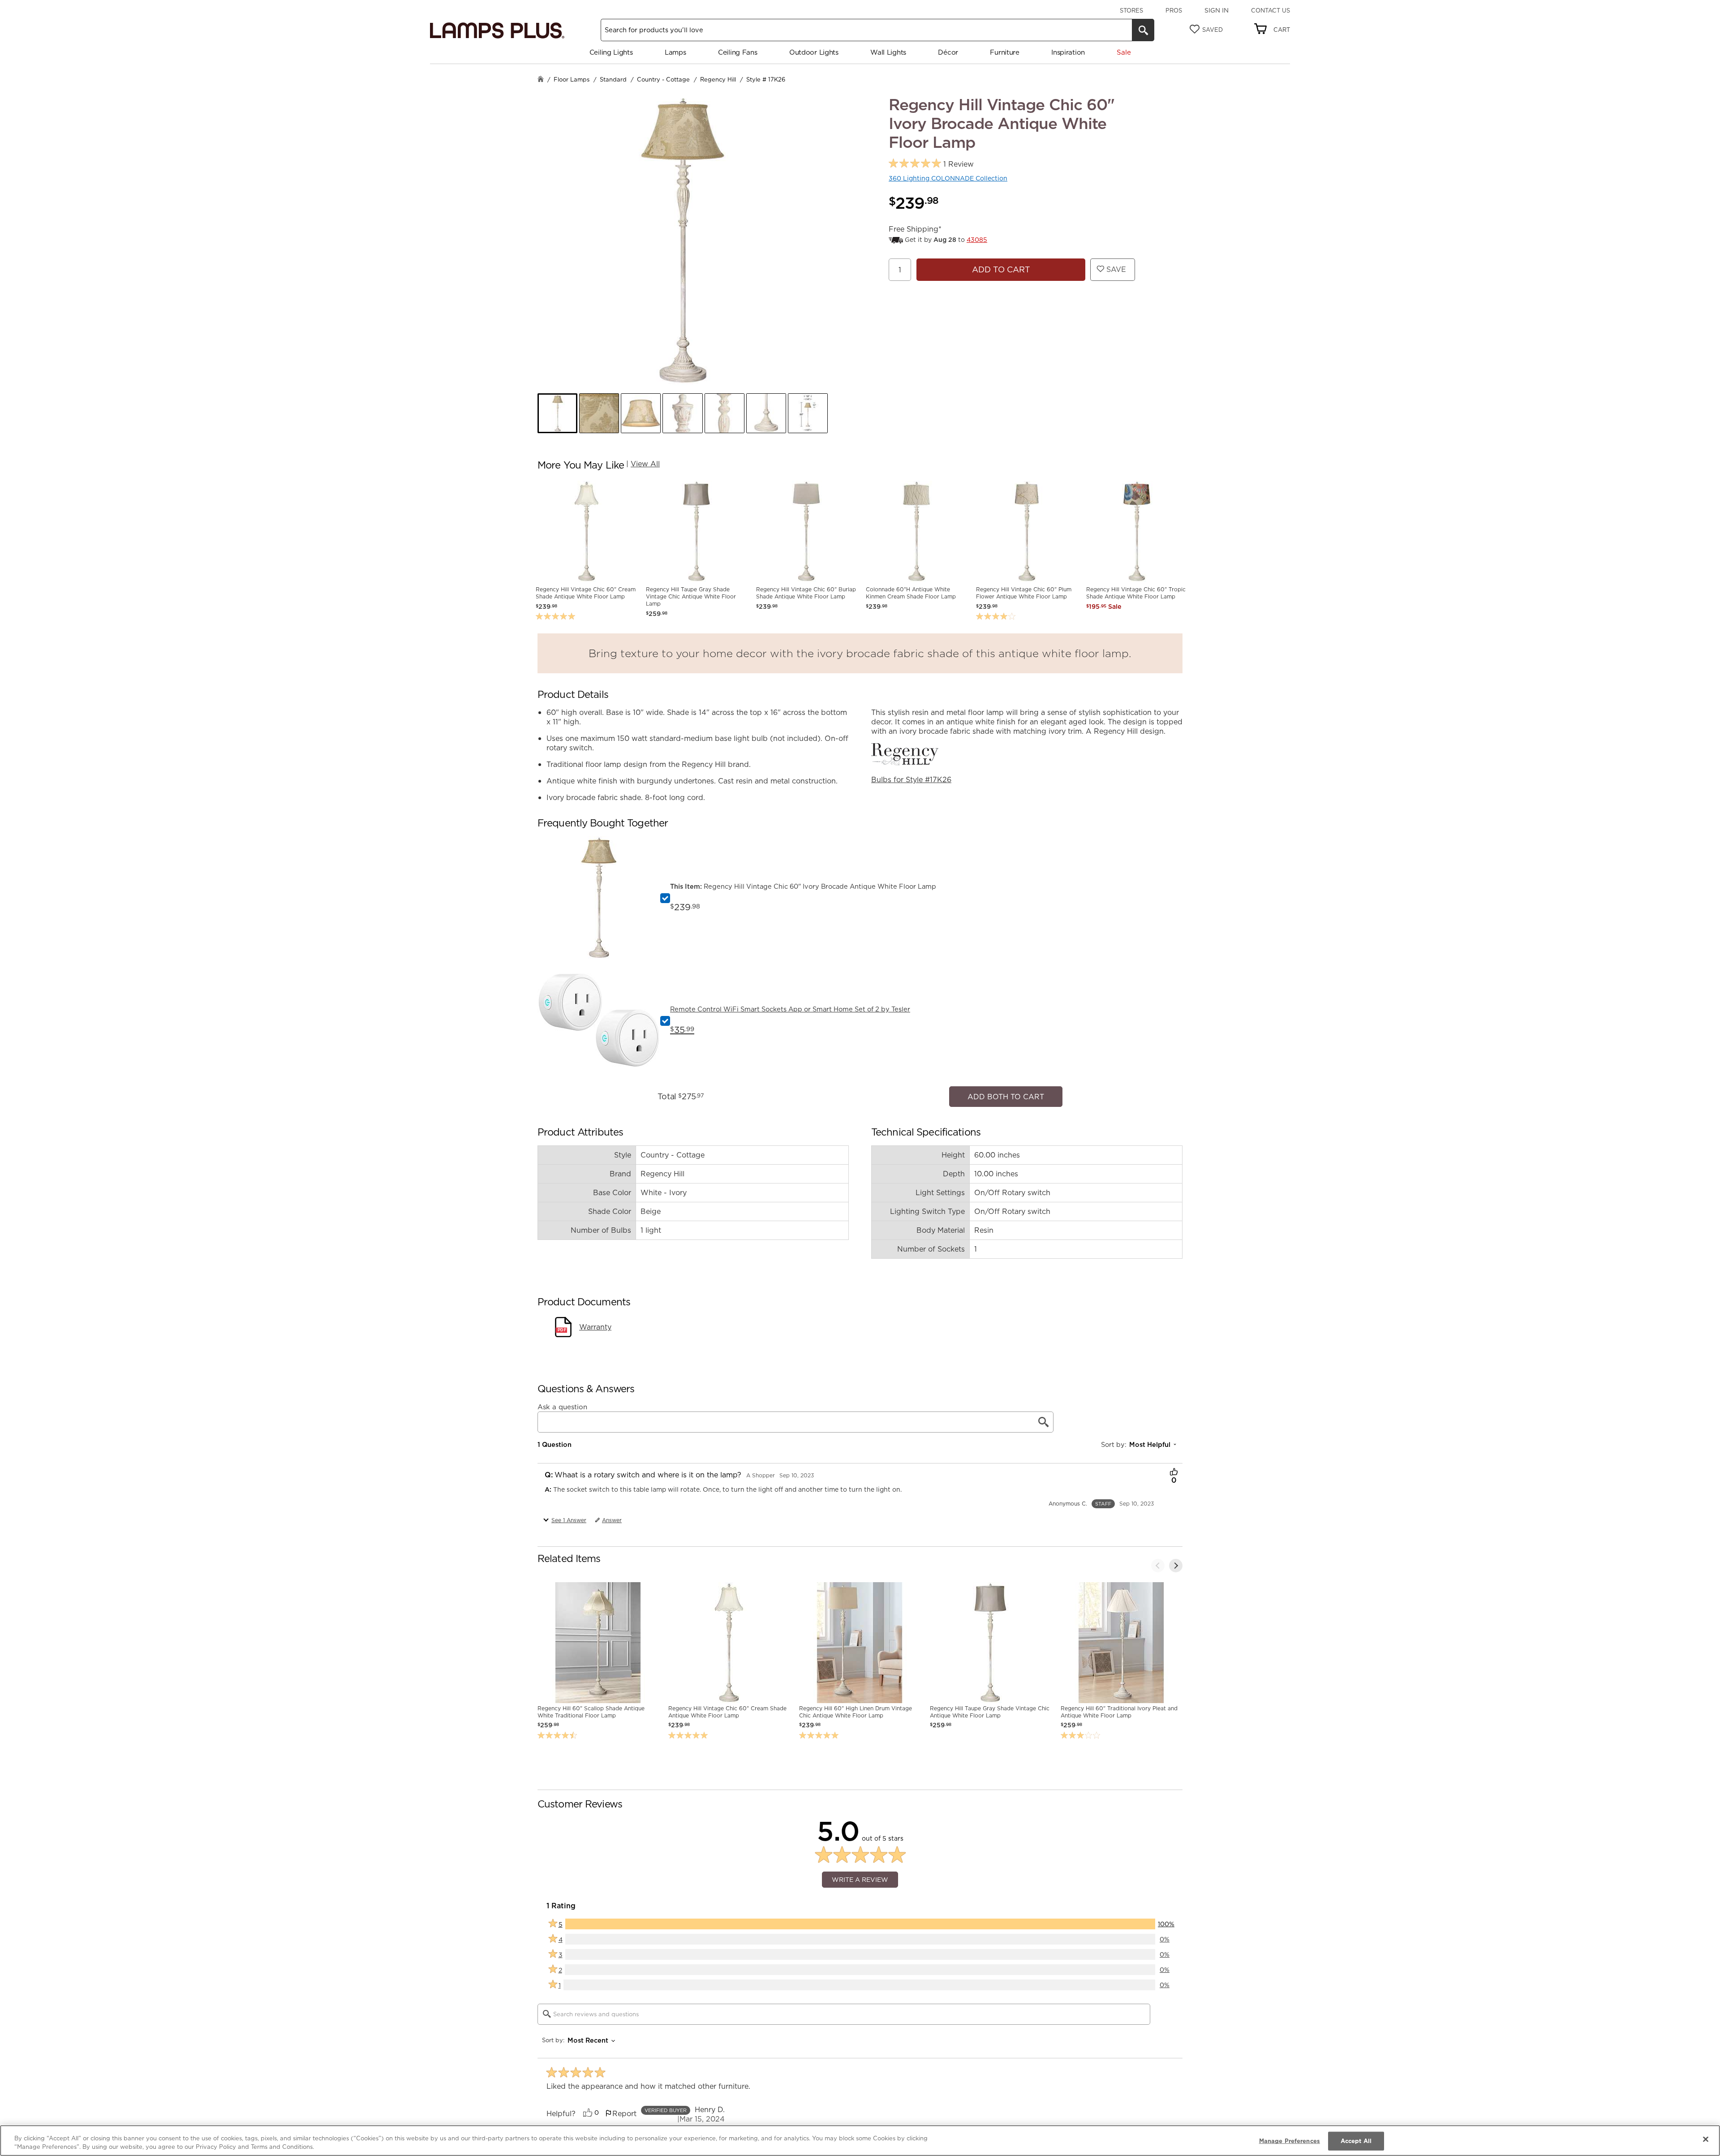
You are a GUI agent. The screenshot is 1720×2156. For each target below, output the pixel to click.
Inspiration (1068, 52)
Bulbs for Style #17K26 (911, 779)
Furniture (1004, 52)
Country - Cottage (663, 79)
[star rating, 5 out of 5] (915, 164)
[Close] (1706, 2139)
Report (624, 2109)
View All (645, 464)
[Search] (1143, 30)
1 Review (959, 164)
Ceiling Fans (737, 52)
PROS (1174, 10)
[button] (557, 413)
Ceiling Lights (611, 52)
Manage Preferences (1290, 2141)
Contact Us (1271, 10)
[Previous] (1158, 1561)
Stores (1131, 10)
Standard (613, 79)
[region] (860, 2141)
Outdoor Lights (814, 52)
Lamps (675, 52)
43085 (977, 240)
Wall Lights (888, 52)
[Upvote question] (1174, 1468)
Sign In (1217, 10)
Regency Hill (718, 79)
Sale (1124, 52)
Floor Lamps (572, 79)
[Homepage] (541, 80)
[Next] (1176, 1561)
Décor (948, 52)
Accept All (1356, 2141)
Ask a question (562, 1403)
